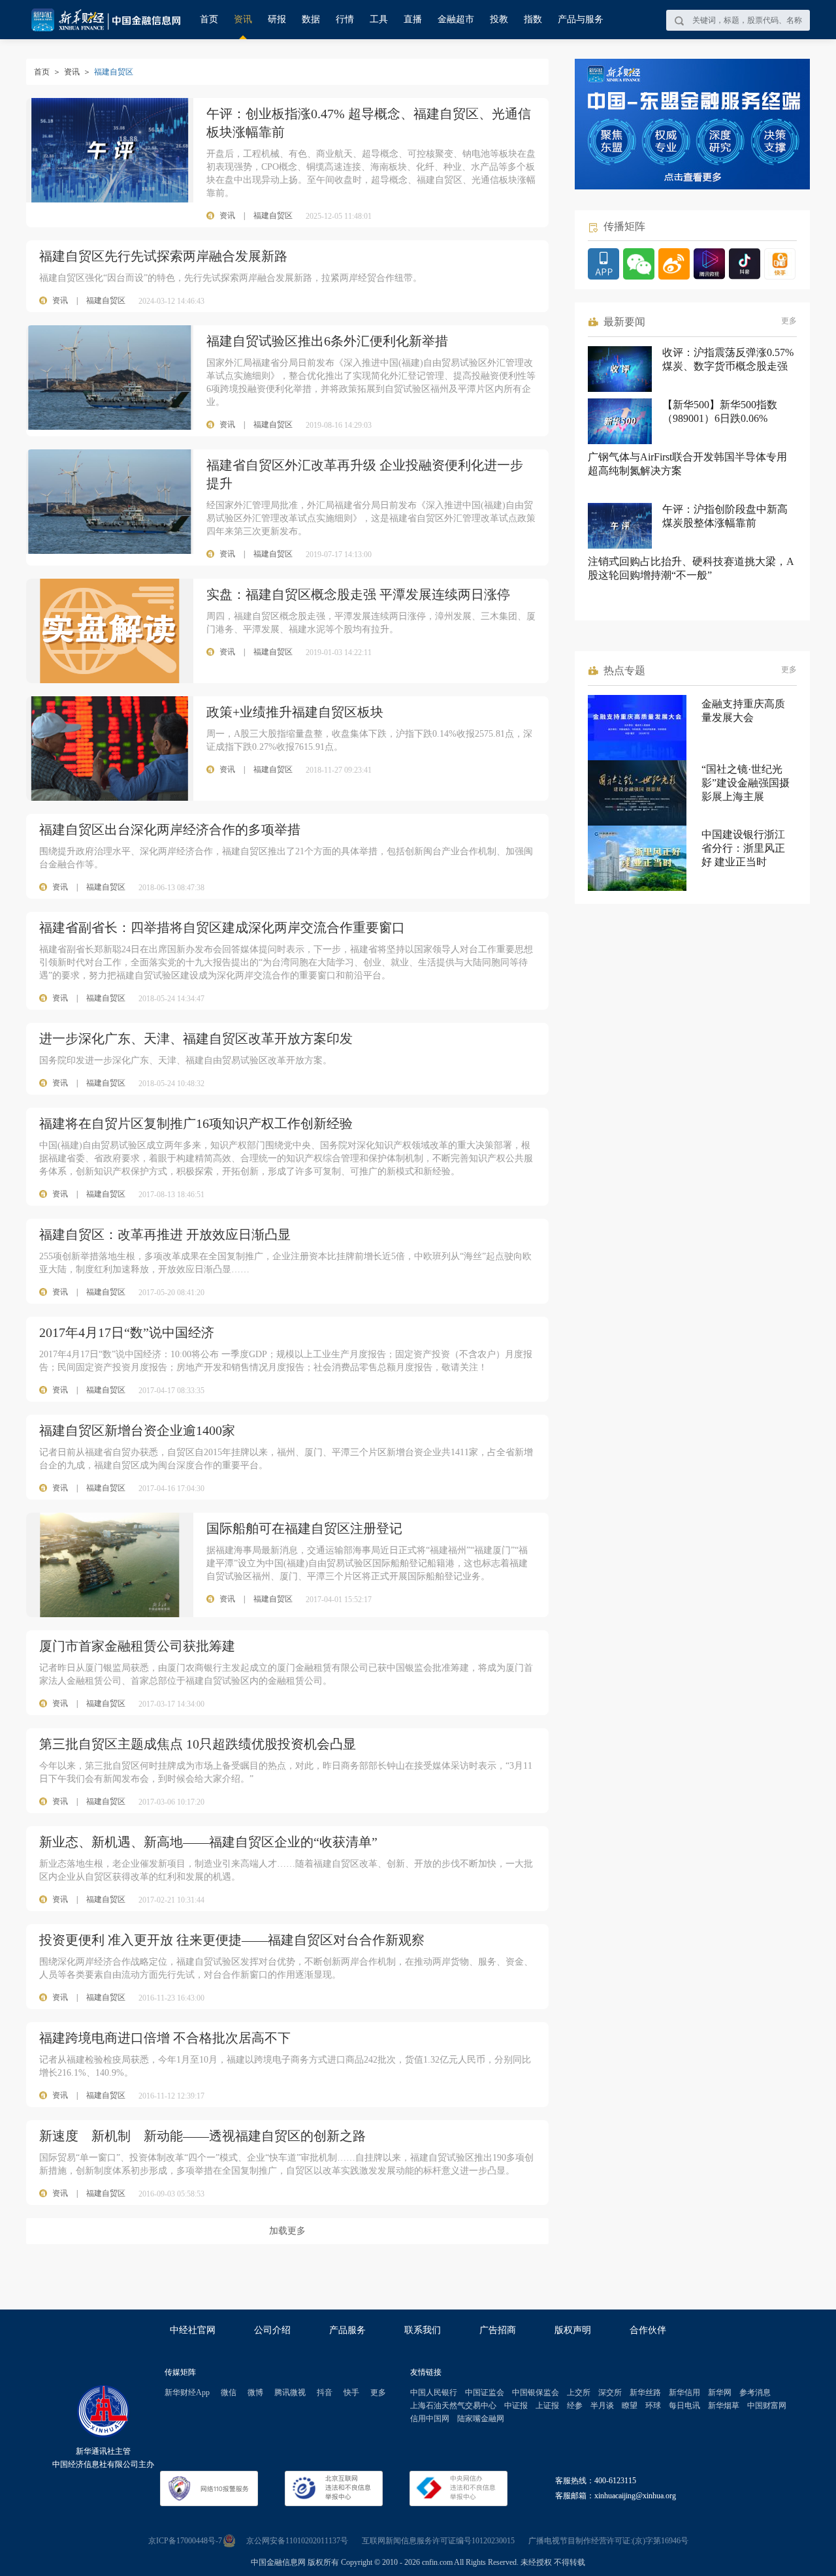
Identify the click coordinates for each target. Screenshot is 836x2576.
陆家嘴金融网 (481, 2419)
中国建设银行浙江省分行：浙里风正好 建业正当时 (743, 848)
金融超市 (456, 19)
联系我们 (423, 2330)
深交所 (610, 2392)
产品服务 (347, 2330)
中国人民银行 (434, 2392)
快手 (351, 2392)
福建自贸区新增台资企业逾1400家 (137, 1430)
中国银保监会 (536, 2392)
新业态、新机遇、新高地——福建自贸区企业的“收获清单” (208, 1842)
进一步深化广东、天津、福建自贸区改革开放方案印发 (196, 1038)
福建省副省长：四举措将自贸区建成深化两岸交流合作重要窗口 (222, 927)
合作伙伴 (648, 2330)
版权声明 (573, 2330)
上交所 (579, 2392)
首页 (209, 19)
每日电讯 (684, 2406)
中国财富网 (767, 2406)
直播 (413, 19)
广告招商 (498, 2330)
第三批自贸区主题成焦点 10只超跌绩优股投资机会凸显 (198, 1744)
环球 (653, 2406)
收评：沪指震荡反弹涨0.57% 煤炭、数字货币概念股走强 (728, 359)
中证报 (516, 2406)
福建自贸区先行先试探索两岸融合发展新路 (163, 256)
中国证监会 (485, 2392)
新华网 (720, 2392)
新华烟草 (724, 2406)
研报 (277, 19)
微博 (255, 2392)
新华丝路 (645, 2392)
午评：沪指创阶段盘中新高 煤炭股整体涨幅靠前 (725, 516)
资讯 (243, 19)
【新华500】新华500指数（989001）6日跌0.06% (720, 411)
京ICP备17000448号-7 (185, 2541)
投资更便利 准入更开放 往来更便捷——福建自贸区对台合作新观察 (232, 1940)
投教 (499, 19)
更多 (789, 321)
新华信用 (684, 2392)
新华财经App (187, 2392)
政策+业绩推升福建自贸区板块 (295, 712)
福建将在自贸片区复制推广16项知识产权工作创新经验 (196, 1123)
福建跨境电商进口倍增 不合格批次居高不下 (165, 2038)
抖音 (325, 2392)
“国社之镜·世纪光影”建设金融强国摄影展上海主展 (746, 783)
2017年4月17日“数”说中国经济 (127, 1332)
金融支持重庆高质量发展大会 (743, 711)
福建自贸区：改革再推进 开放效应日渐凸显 (165, 1234)
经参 (575, 2406)
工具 (379, 19)
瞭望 (630, 2406)
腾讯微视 (290, 2392)
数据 (311, 19)
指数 (533, 19)
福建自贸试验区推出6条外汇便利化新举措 (327, 341)
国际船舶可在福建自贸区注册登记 (304, 1528)
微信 (229, 2392)
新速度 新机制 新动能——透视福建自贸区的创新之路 (202, 2136)
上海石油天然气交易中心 (453, 2406)
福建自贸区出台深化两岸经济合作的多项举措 (170, 829)
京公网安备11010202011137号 (297, 2541)
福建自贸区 (106, 300)
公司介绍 (272, 2330)
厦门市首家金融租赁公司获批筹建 (137, 1646)
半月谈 (602, 2406)
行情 (345, 19)
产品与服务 (581, 19)
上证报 (547, 2406)
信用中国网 (430, 2419)
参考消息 (755, 2392)
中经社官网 (193, 2330)
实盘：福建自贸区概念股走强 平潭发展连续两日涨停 (358, 594)
